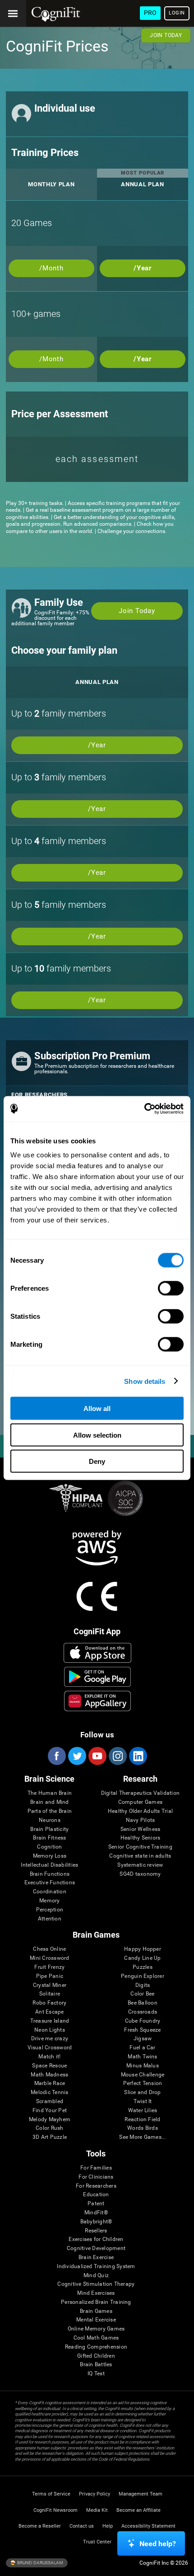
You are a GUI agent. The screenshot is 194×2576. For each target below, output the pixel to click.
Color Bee (142, 1994)
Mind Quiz (96, 2276)
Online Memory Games (96, 2329)
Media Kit (97, 2510)
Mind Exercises (96, 2293)
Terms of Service (51, 2494)
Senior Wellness (141, 1829)
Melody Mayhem (50, 2120)
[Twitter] (77, 1756)
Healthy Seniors (141, 1838)
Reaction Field (142, 2120)
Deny (97, 1461)
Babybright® (96, 2222)
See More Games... (142, 2137)
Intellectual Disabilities (49, 1865)
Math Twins (142, 2057)
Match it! (49, 2057)
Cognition (49, 1847)
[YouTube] (97, 1756)
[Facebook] (56, 1756)
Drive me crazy (50, 2039)
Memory (49, 1901)
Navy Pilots (141, 1820)
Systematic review (140, 1865)
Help (108, 2526)
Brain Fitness (49, 1838)
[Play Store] (97, 1677)
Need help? (158, 2544)
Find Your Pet (50, 2111)
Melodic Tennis (49, 2092)
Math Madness (49, 2075)
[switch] (171, 1288)
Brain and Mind (49, 1802)
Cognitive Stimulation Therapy (96, 2284)
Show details (145, 1381)
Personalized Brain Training (96, 2302)
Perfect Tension (143, 2083)
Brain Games (96, 2311)
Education (96, 2195)
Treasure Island (50, 2021)
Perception (50, 1910)
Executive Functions (50, 1883)
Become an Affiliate (139, 2510)
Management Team (141, 2494)
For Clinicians (96, 2177)
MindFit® (96, 2213)
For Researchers (96, 2186)
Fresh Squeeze (142, 2030)
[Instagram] (117, 1756)
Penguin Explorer (143, 1976)
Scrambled (50, 2102)
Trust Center (97, 2542)
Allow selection (97, 1435)
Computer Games (140, 1802)
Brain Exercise (96, 2258)
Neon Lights (50, 2030)
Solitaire (50, 1994)
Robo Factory (49, 2003)
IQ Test (96, 2374)
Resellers (96, 2231)
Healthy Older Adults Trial (140, 1811)
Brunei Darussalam (40, 2562)
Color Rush (49, 2128)
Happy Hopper (143, 1949)
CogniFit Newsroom (55, 2510)
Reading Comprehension (96, 2347)
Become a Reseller (40, 2526)
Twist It (143, 2102)
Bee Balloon (143, 2003)
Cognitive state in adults (140, 1856)
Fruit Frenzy (49, 1967)
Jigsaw (143, 2039)
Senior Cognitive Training (140, 1847)
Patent (96, 2204)
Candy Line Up (142, 1958)
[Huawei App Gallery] (97, 1701)
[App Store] (97, 1653)
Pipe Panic (50, 1976)
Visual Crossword (50, 2048)
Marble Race (50, 2083)
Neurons (50, 1820)
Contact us (82, 2526)
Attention (50, 1919)
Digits (143, 1985)
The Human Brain (50, 1793)
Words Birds (143, 2128)
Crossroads (143, 2012)
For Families (96, 2168)
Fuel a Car (142, 2048)
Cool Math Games (96, 2338)
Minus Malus (143, 2066)
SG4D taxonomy (140, 1874)
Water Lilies (143, 2111)
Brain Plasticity (49, 1829)
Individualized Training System (96, 2267)
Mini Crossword (49, 1958)
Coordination (50, 1892)
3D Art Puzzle (50, 2137)
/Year (143, 268)
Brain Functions (50, 1874)
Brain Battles (96, 2365)
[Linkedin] (138, 1756)
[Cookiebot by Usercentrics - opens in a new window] (144, 1109)
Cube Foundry (143, 2021)
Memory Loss (50, 1856)
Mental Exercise (96, 2320)
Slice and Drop (142, 2092)
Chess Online (49, 1949)
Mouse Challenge (143, 2075)
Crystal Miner (50, 1985)
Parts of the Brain (50, 1811)
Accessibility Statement (148, 2526)
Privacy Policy (95, 2494)
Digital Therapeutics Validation (140, 1793)
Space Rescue (49, 2066)
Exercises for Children (96, 2239)
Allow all (97, 1408)
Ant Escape (49, 2012)
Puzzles (143, 1967)
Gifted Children (96, 2356)
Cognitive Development (96, 2248)
